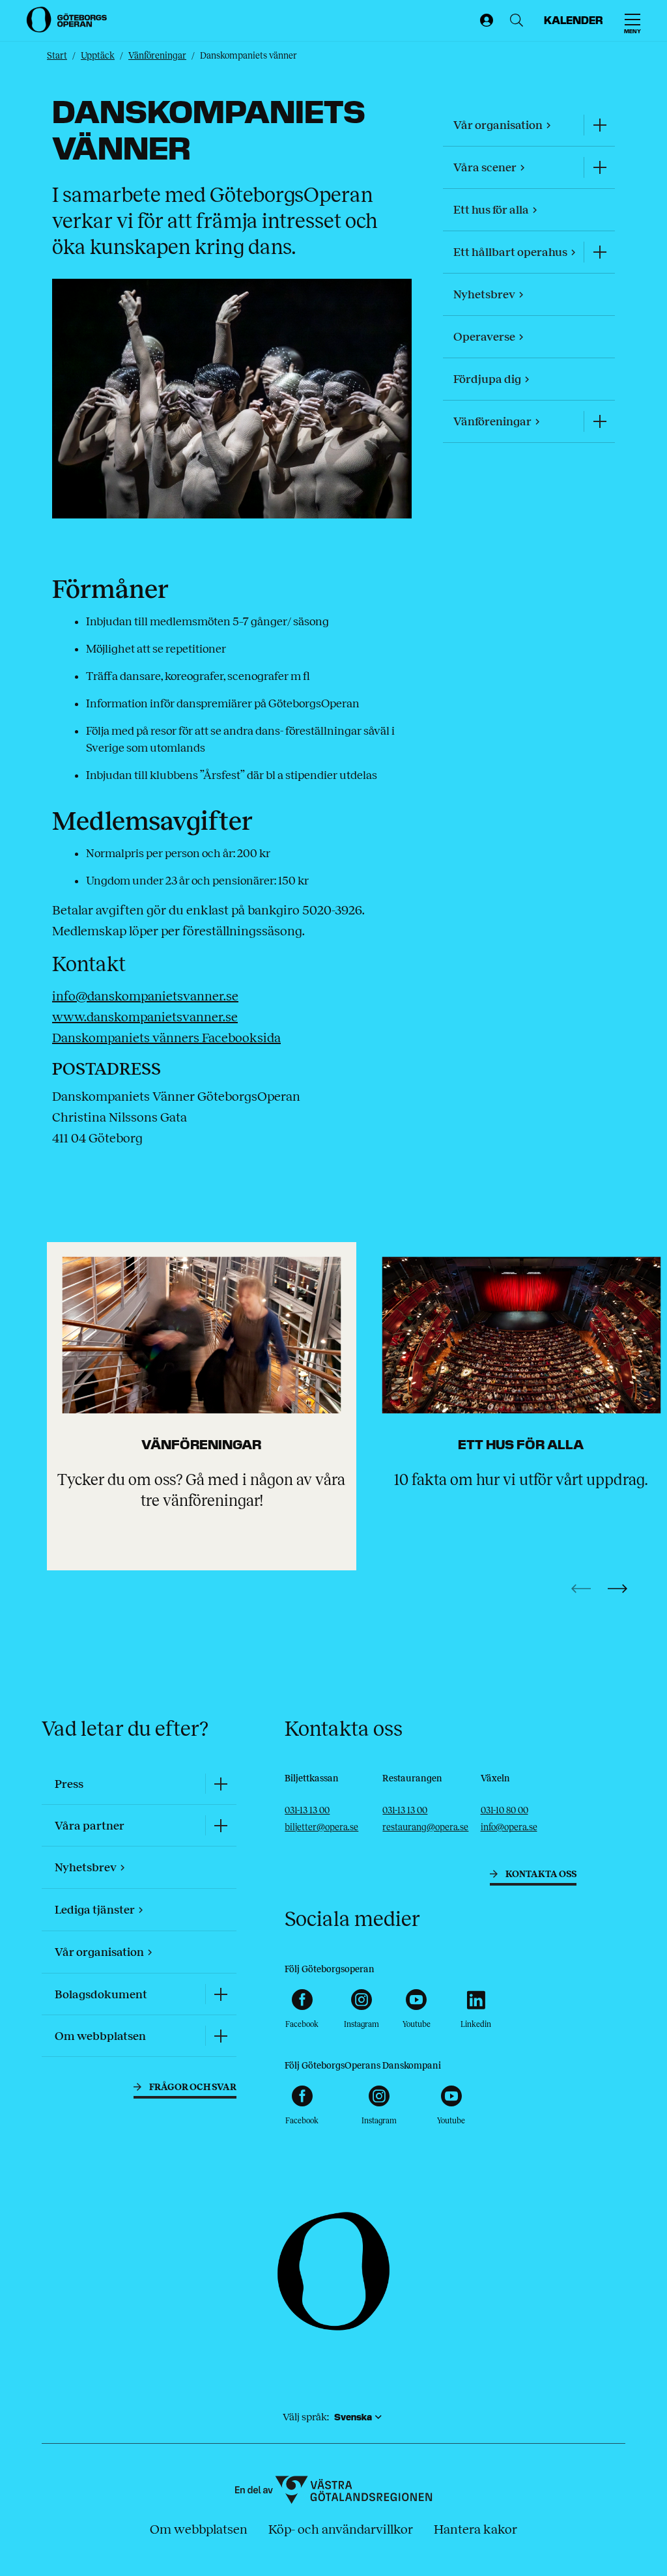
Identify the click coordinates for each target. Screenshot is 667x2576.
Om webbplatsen (199, 2529)
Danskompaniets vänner (248, 56)
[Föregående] (581, 1589)
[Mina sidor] (484, 21)
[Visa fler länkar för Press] (221, 1784)
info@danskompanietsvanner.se (145, 996)
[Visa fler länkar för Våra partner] (221, 1825)
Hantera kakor (475, 2529)
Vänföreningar (157, 56)
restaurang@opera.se (425, 1827)
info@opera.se (509, 1827)
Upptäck (98, 56)
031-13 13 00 (307, 1810)
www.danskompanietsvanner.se (145, 1017)
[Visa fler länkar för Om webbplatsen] (221, 2036)
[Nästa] (617, 1589)
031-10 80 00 (504, 1810)
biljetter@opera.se (321, 1827)
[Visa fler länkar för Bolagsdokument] (221, 1994)
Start (57, 56)
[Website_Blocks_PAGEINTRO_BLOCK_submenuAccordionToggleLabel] (599, 125)
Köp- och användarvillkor (341, 2529)
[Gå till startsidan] (68, 20)
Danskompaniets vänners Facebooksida (166, 1038)
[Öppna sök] (514, 21)
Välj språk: (306, 2417)
